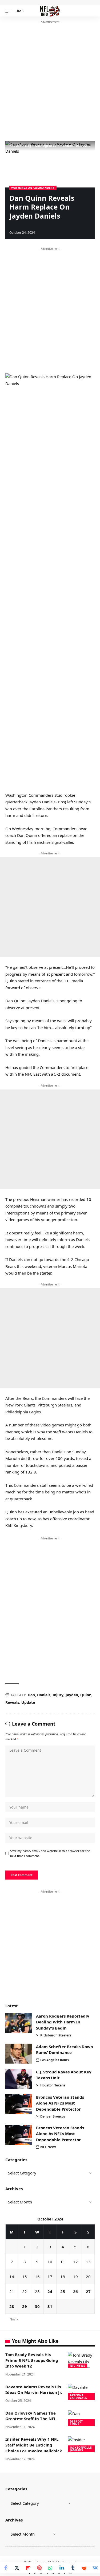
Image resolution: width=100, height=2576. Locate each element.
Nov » (14, 2319)
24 (50, 2291)
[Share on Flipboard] (28, 2568)
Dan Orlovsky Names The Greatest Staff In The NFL (31, 2416)
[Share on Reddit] (84, 2568)
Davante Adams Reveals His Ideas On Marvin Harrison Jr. (34, 2390)
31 (50, 2306)
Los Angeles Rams (55, 2060)
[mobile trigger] (10, 11)
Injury (58, 1695)
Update (28, 1702)
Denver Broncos (53, 2116)
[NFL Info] (50, 11)
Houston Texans (53, 2085)
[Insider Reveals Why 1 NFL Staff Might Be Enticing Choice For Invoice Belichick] (81, 2444)
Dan (31, 1695)
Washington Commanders (33, 188)
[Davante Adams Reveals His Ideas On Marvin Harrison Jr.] (81, 2392)
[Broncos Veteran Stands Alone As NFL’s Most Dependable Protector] (19, 2104)
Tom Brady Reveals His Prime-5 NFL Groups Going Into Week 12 (32, 2360)
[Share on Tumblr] (73, 2568)
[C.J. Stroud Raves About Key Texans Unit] (19, 2079)
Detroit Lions (76, 2423)
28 (12, 2306)
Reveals (12, 1702)
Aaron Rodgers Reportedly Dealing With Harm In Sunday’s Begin (63, 2022)
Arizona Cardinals (78, 2397)
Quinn (86, 1695)
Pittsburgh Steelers (56, 2035)
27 (88, 2291)
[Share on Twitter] (17, 2568)
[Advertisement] (50, 83)
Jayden (72, 1695)
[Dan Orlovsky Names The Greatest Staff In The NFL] (81, 2418)
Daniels (44, 1695)
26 (75, 2291)
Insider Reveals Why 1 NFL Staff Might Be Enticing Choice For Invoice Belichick (34, 2445)
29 (25, 2306)
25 (63, 2291)
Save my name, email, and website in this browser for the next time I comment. (50, 1853)
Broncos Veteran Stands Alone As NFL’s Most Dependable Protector (60, 2103)
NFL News (48, 2147)
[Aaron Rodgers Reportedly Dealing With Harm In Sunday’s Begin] (19, 2023)
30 (37, 2306)
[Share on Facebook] (6, 2568)
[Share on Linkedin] (62, 2568)
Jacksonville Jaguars (81, 2449)
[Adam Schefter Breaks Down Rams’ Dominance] (19, 2054)
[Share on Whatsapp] (50, 2568)
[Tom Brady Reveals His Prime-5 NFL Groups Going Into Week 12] (81, 2360)
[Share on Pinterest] (39, 2568)
